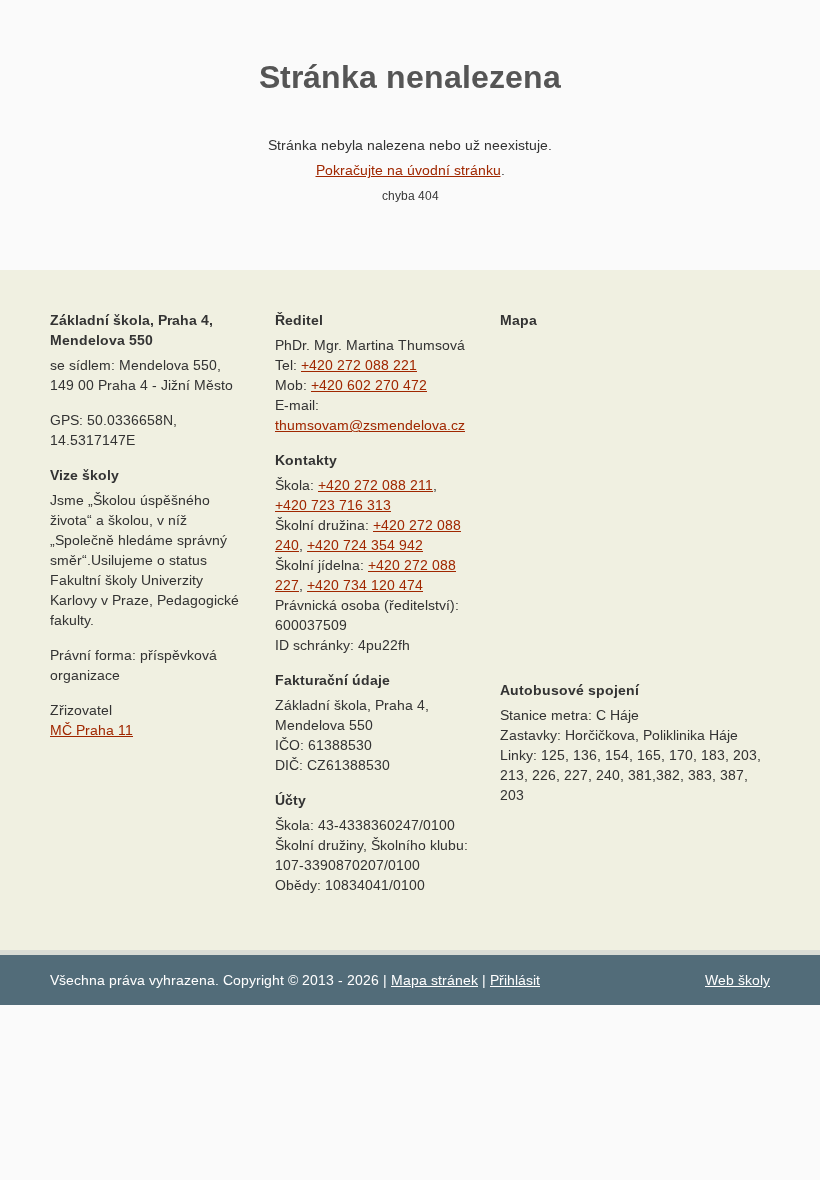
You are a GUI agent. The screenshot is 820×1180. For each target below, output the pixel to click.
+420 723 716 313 (333, 505)
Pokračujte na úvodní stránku (408, 170)
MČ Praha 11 (91, 730)
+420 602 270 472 (369, 385)
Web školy (737, 980)
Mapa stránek (434, 980)
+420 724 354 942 (365, 545)
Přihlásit (515, 980)
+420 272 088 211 (375, 485)
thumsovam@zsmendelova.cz (370, 425)
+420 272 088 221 (359, 365)
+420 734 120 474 (365, 585)
